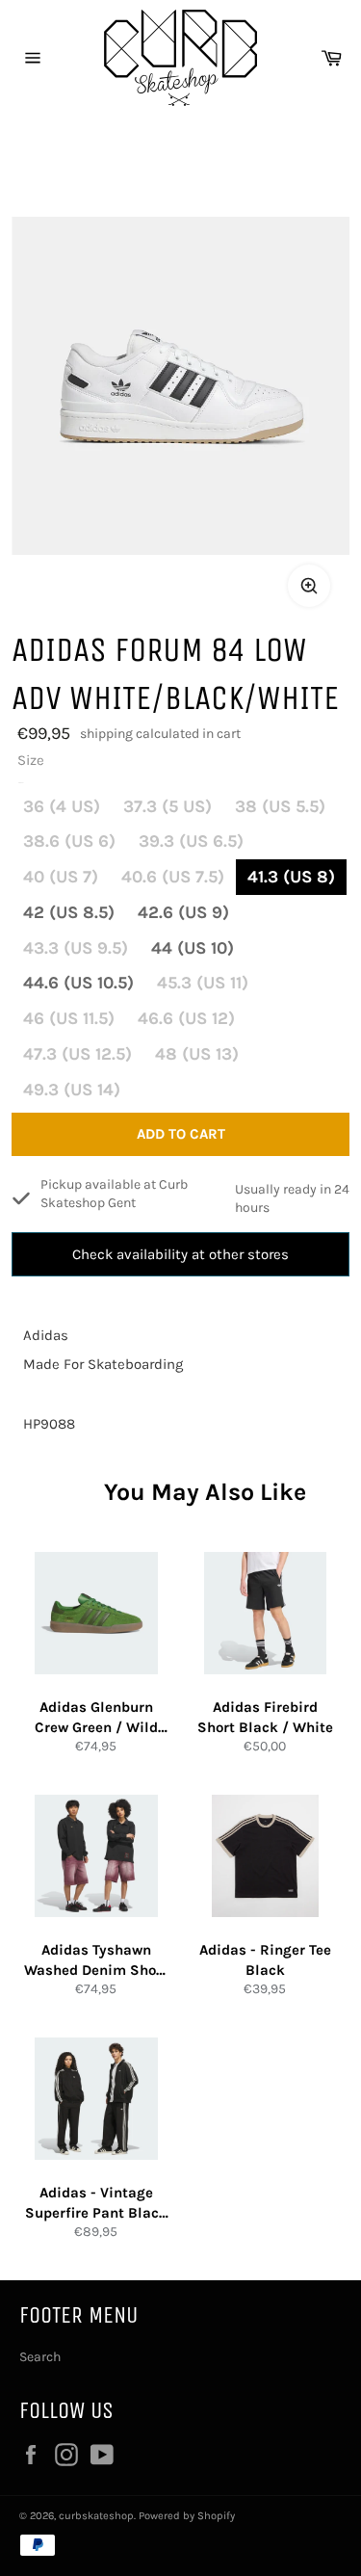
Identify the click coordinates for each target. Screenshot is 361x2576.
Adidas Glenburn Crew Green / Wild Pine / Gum (96, 1718)
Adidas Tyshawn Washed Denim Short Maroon (96, 1960)
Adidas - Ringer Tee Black (265, 1960)
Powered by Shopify (187, 2516)
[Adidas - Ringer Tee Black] (266, 1856)
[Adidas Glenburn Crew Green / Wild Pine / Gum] (96, 1614)
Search (40, 2357)
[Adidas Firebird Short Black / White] (266, 1614)
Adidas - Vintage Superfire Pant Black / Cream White (96, 2203)
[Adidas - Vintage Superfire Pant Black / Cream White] (96, 2099)
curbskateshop (96, 2516)
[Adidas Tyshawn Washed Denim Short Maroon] (96, 1856)
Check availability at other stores (180, 1254)
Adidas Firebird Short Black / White (265, 1717)
